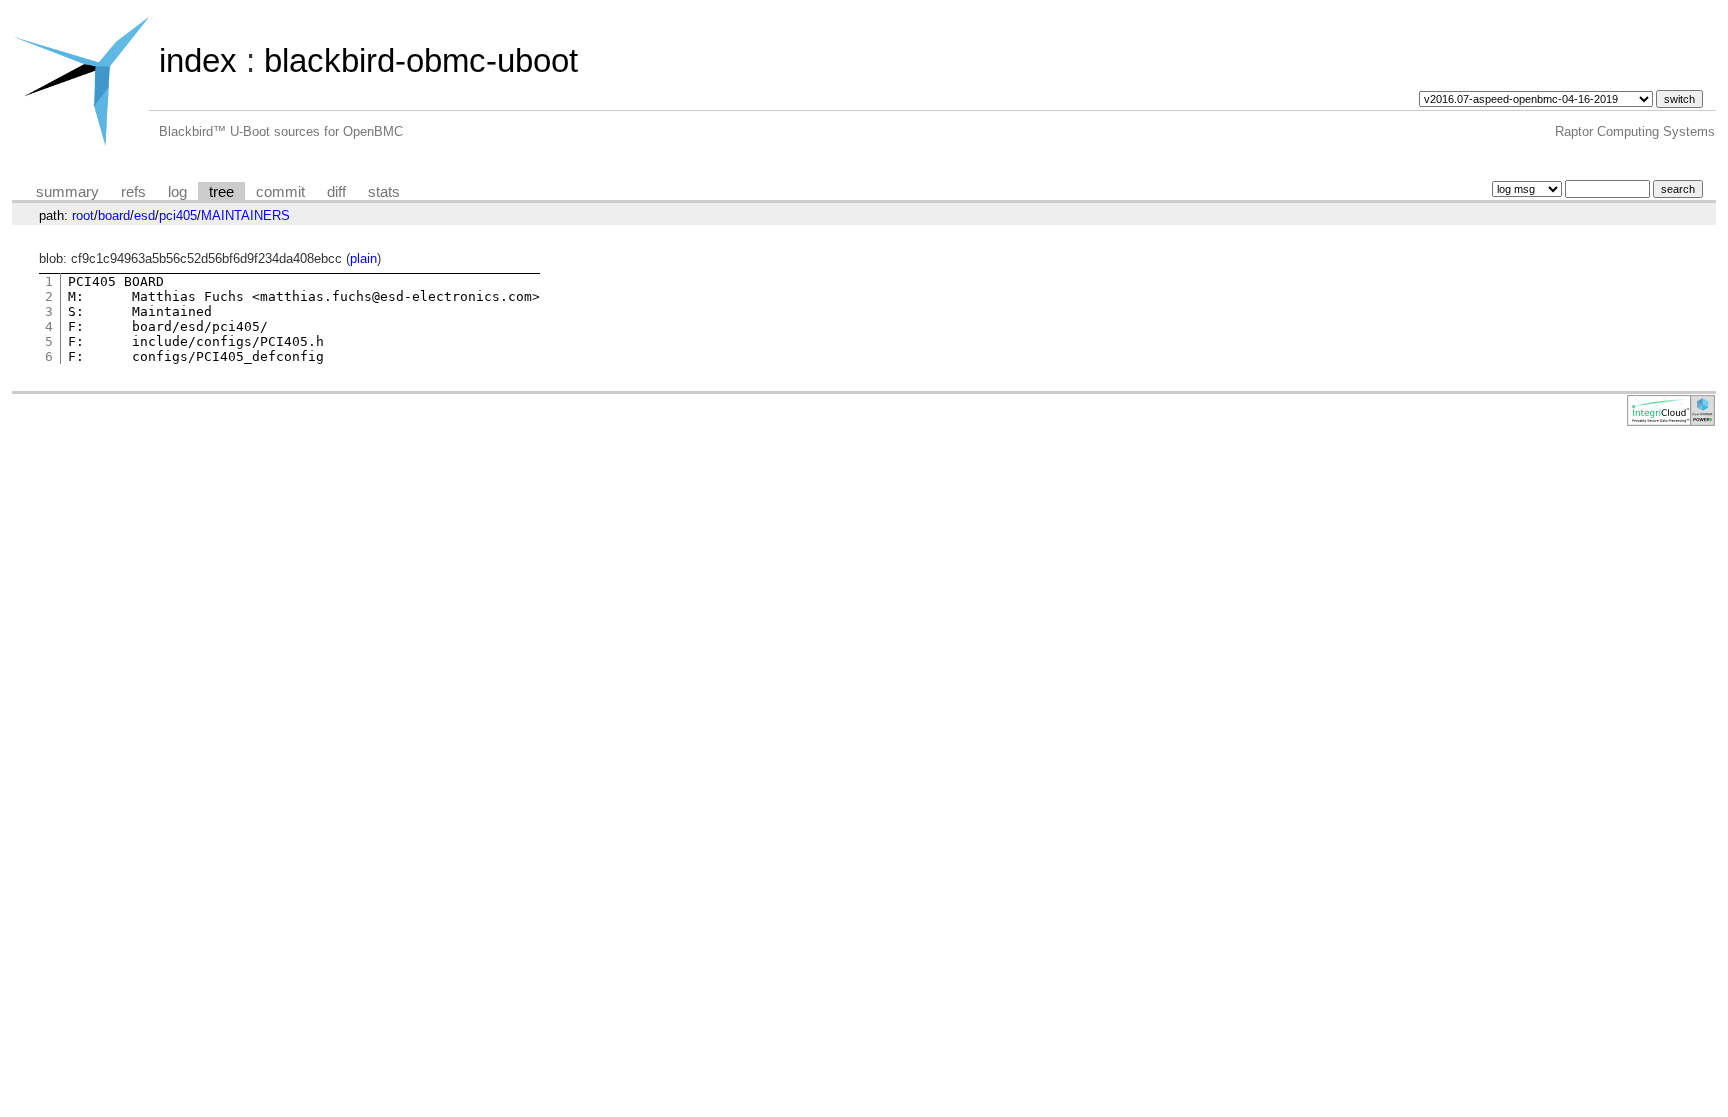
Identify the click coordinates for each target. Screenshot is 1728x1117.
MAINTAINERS (245, 215)
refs (133, 192)
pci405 (178, 215)
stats (384, 192)
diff (336, 192)
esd (144, 215)
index (198, 60)
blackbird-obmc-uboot (421, 60)
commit (280, 192)
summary (67, 192)
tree (221, 192)
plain (363, 258)
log (177, 192)
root (83, 215)
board (114, 215)
